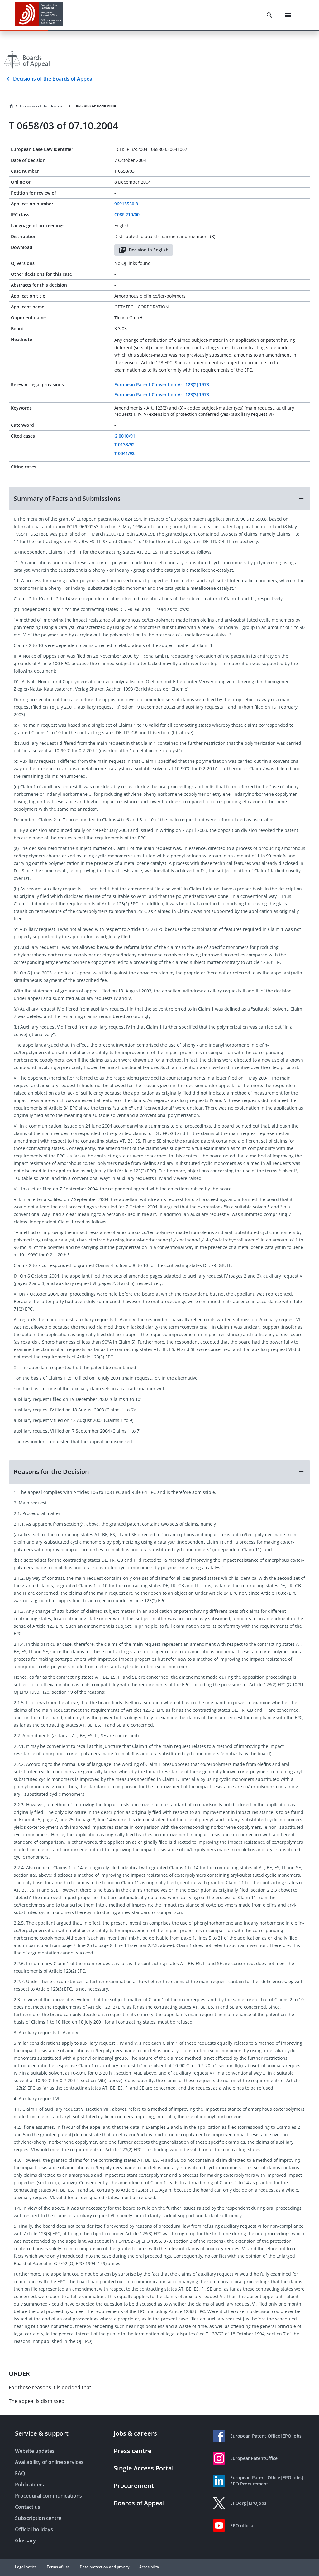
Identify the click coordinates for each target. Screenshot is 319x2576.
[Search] (269, 15)
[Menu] (288, 15)
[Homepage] (11, 106)
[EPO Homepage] (39, 15)
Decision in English (149, 250)
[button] (159, 499)
